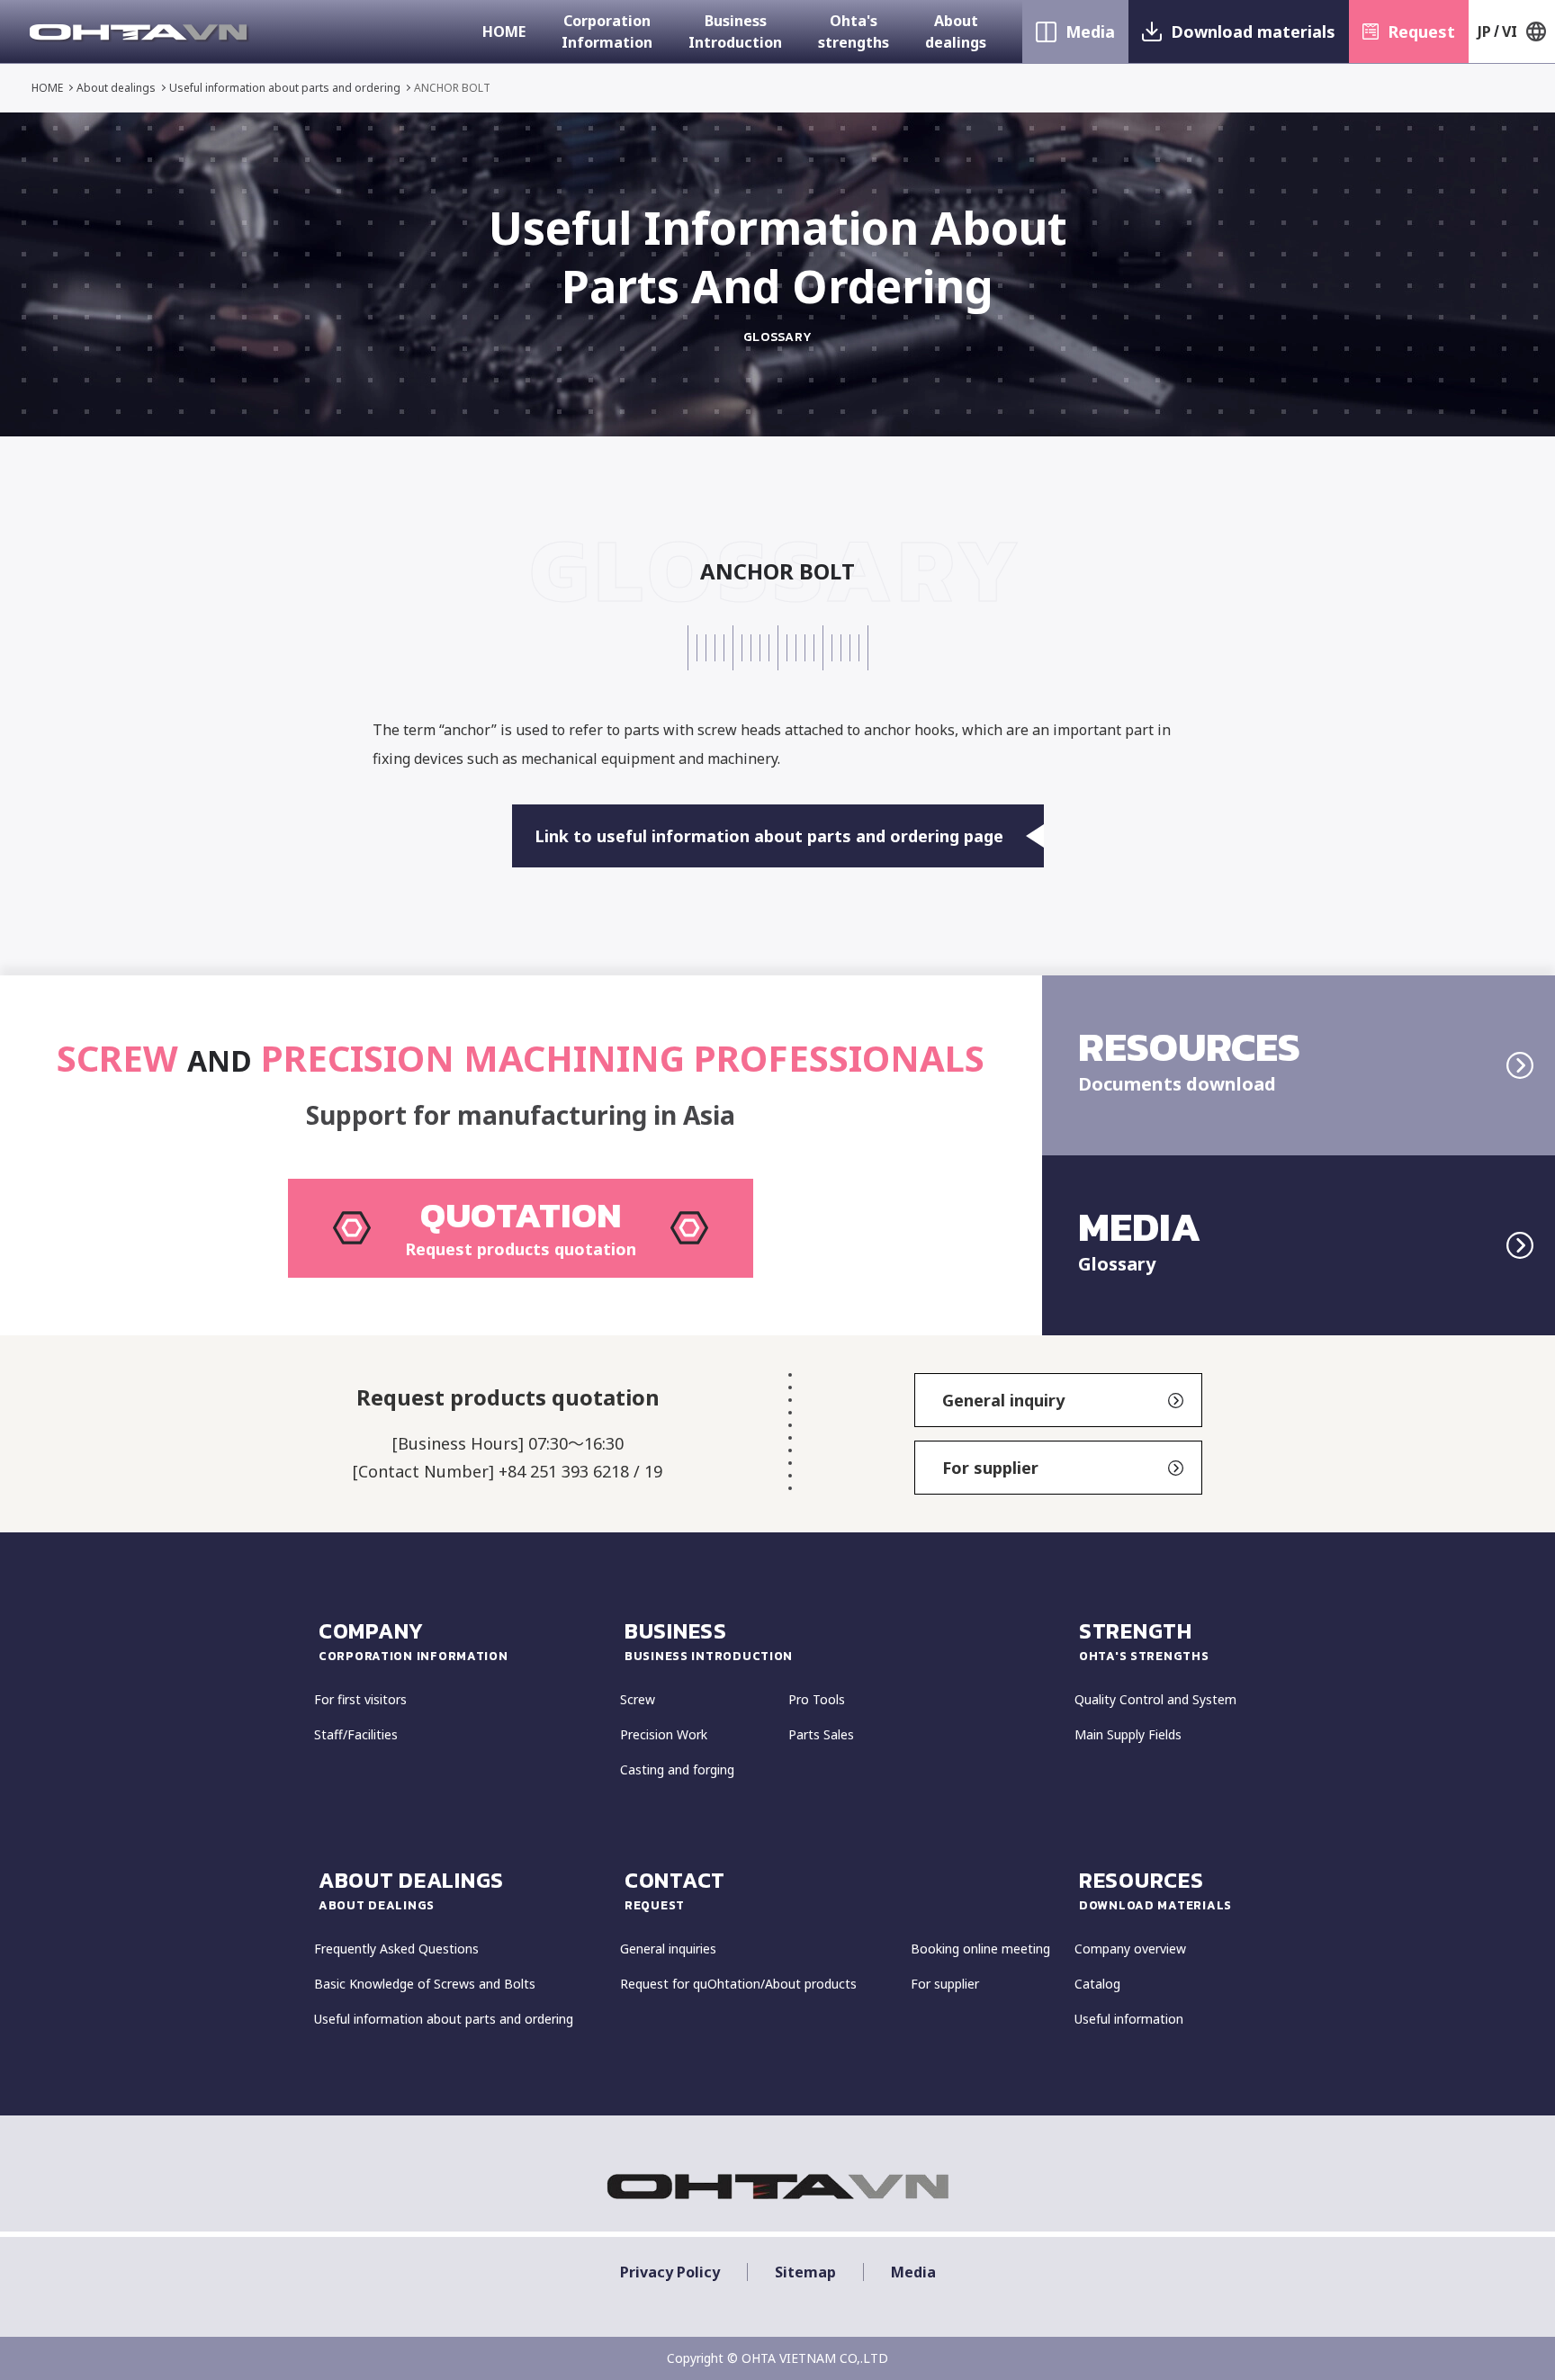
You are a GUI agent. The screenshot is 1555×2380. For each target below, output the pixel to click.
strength (1144, 1640)
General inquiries (668, 1949)
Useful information (1129, 2019)
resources (1155, 1889)
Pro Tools (817, 1699)
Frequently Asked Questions (396, 1949)
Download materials (1253, 31)
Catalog (1097, 1984)
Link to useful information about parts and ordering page (769, 836)
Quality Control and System (1155, 1699)
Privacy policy (670, 2272)
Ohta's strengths (854, 31)
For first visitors (360, 1699)
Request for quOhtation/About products (738, 1984)
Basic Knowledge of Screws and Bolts (425, 1984)
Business (709, 1640)
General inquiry (1003, 1400)
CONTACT (675, 1889)
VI (1510, 31)
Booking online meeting (980, 1949)
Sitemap (805, 2272)
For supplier (990, 1468)
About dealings (956, 31)
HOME (504, 31)
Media (1090, 31)
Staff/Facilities (356, 1734)
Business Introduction (735, 31)
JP (1484, 31)
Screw (638, 1699)
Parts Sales (821, 1734)
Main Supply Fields (1128, 1734)
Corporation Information (607, 31)
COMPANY (413, 1640)
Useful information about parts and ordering (285, 88)
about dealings (411, 1889)
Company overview (1130, 1949)
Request (1421, 31)
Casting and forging (677, 1769)
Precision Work (664, 1734)
